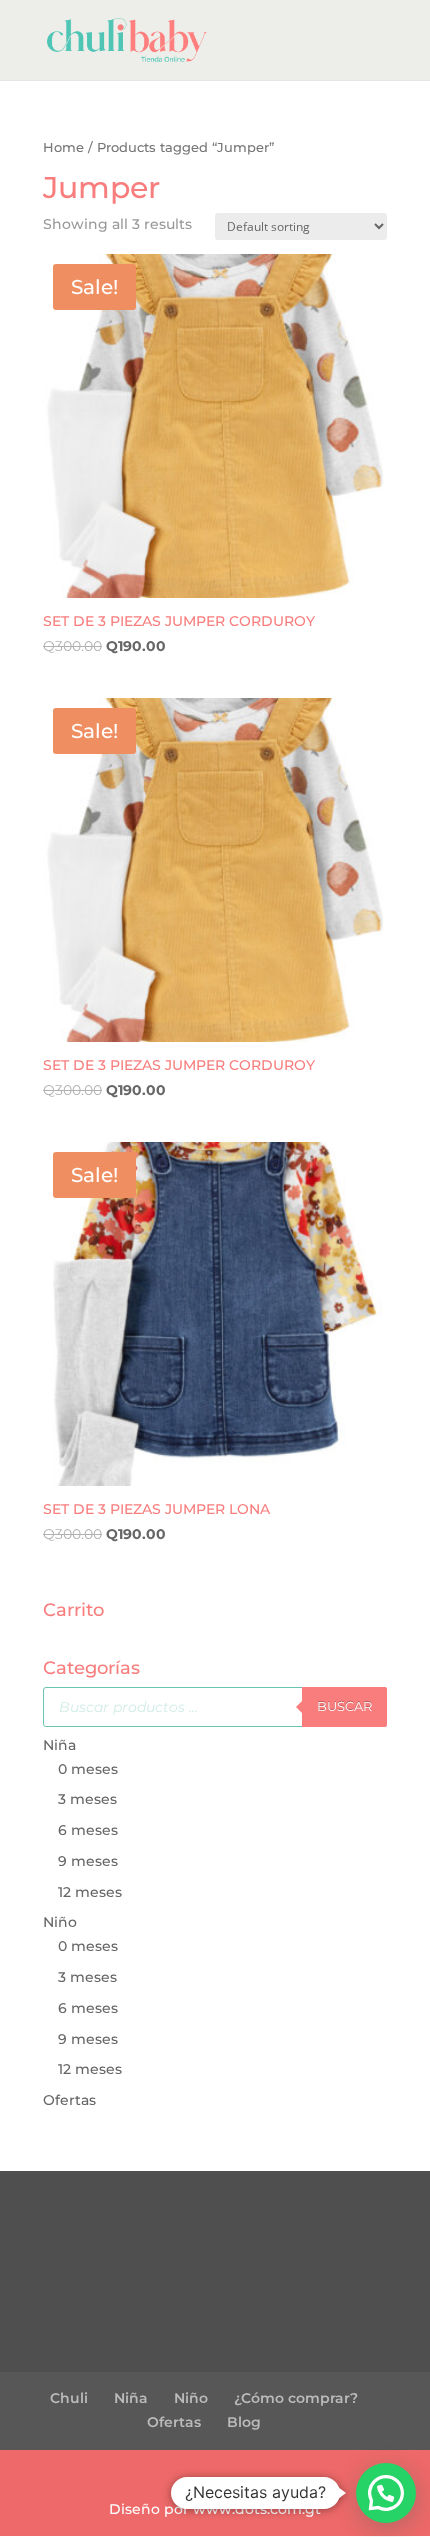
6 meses (88, 1830)
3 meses (87, 1799)
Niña (59, 1745)
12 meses (90, 1892)
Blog (244, 2422)
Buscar (344, 1706)
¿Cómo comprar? (296, 2398)
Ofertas (69, 2100)
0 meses (88, 1769)
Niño (60, 1922)
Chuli (69, 2398)
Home (63, 147)
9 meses (88, 1861)
